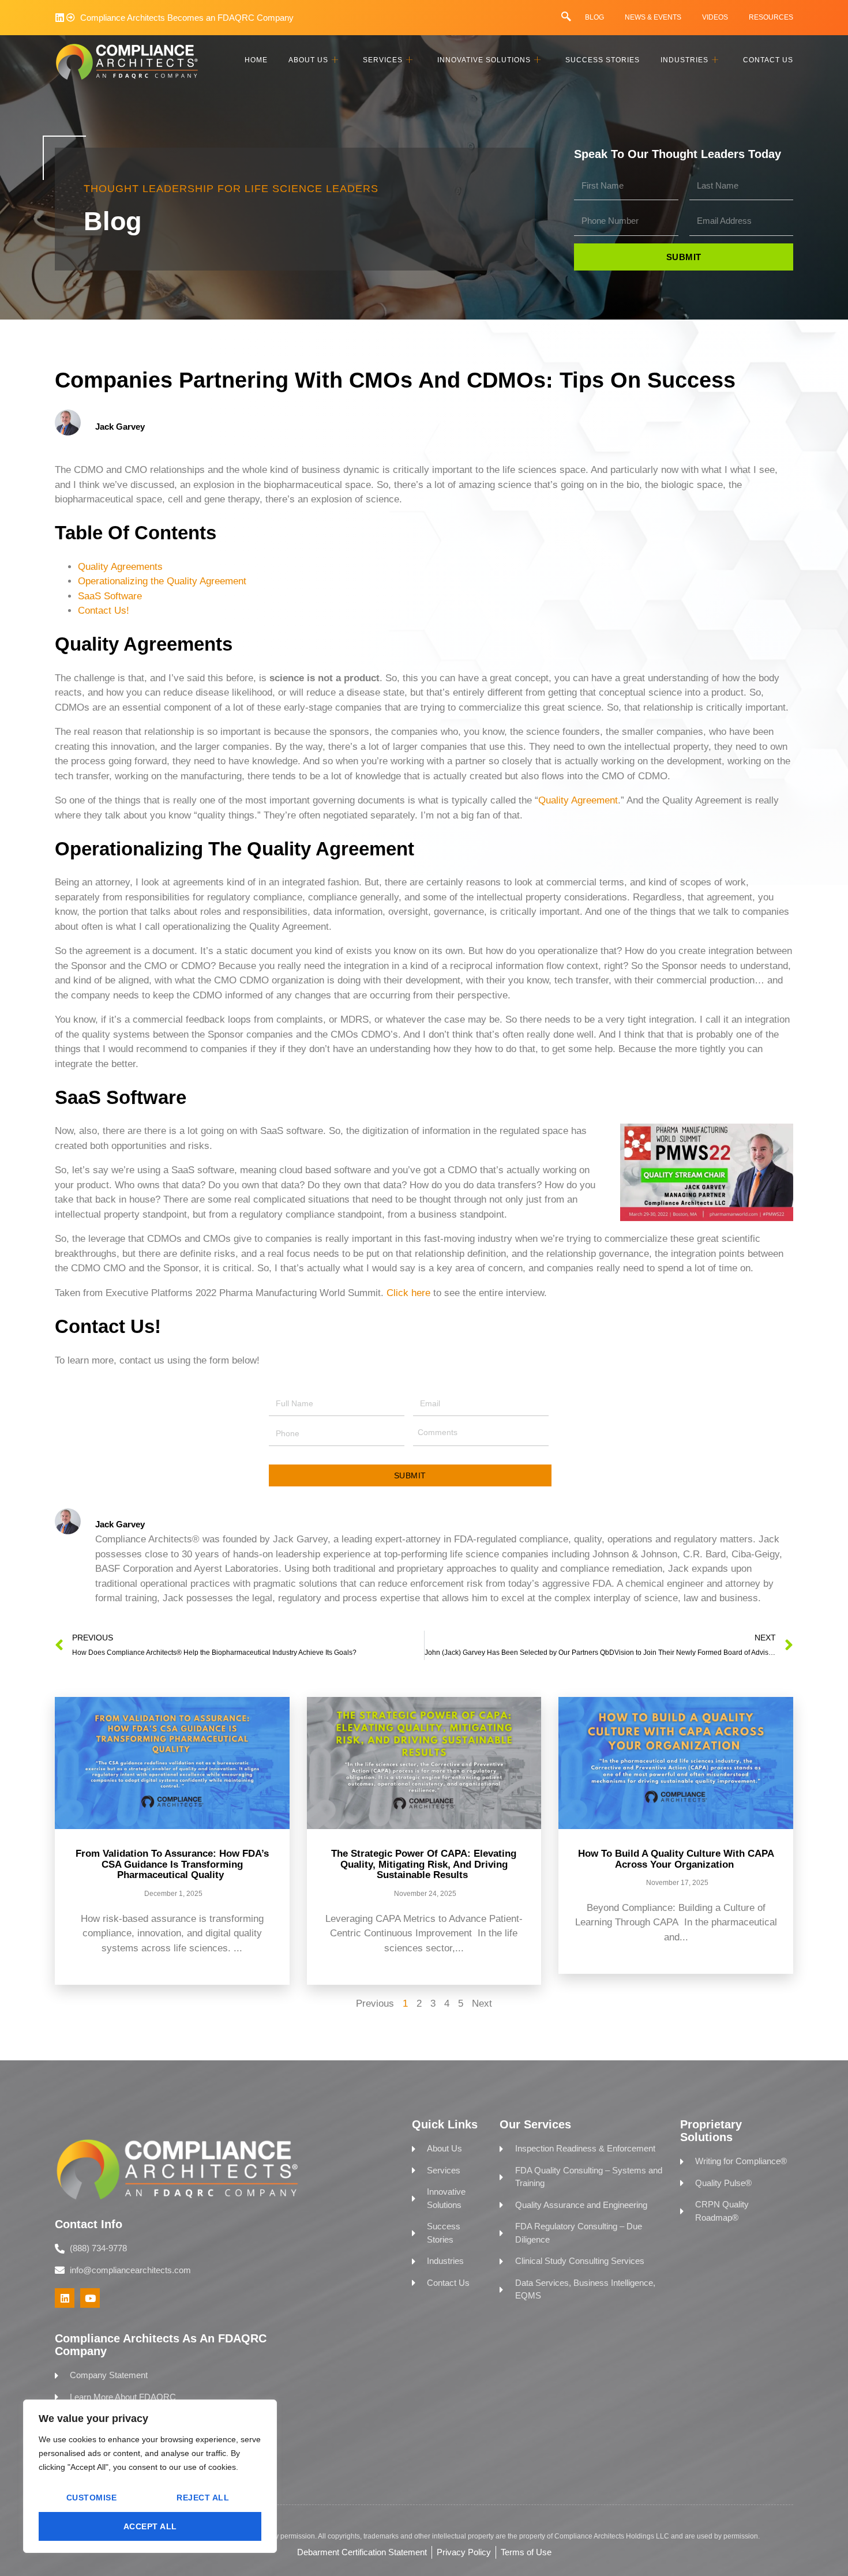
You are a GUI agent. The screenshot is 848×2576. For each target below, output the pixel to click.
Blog (594, 17)
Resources (771, 17)
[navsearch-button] (566, 17)
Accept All (150, 2526)
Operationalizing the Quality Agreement (162, 581)
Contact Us (768, 60)
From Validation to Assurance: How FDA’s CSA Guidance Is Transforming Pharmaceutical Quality (172, 1864)
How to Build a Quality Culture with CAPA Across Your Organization (676, 1859)
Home (256, 60)
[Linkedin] (60, 18)
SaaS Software (110, 596)
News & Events (653, 17)
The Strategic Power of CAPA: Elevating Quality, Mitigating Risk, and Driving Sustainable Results (424, 1864)
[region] (150, 2476)
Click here (408, 1293)
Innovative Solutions (484, 60)
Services (383, 60)
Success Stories (603, 60)
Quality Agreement (578, 800)
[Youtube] (90, 2298)
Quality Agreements (120, 567)
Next (482, 2004)
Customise (92, 2498)
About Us (308, 60)
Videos (715, 17)
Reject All (203, 2498)
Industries (684, 60)
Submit (410, 1475)
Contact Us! (104, 611)
